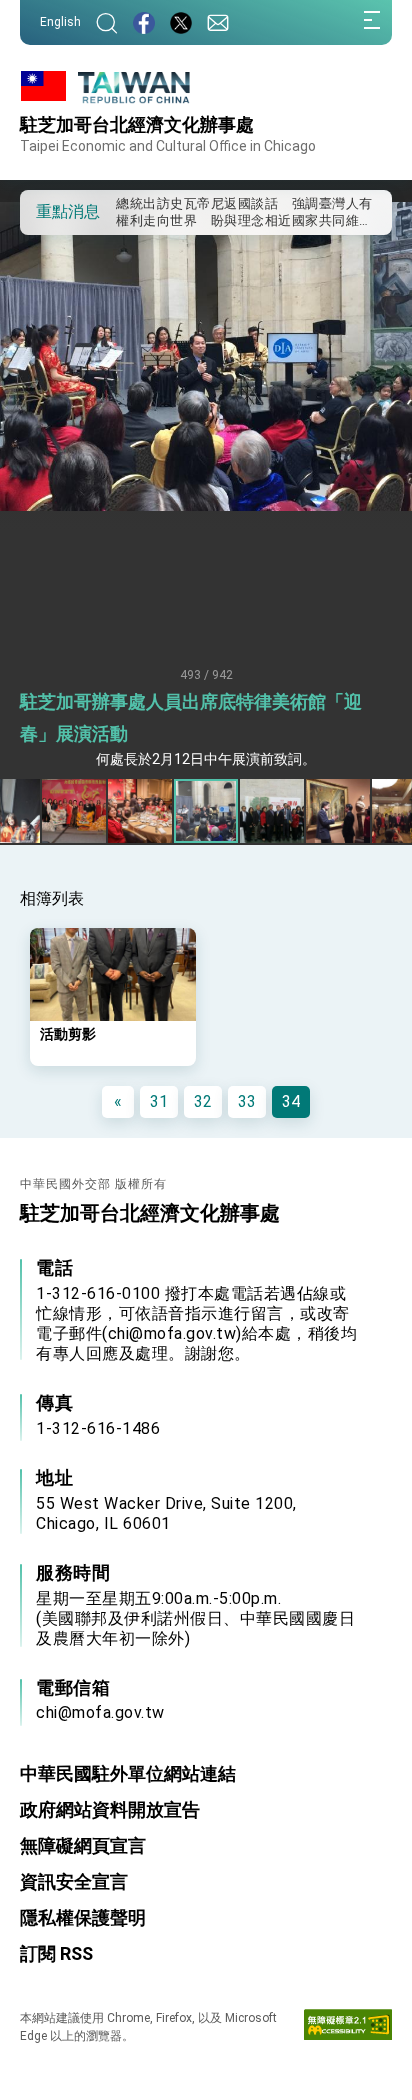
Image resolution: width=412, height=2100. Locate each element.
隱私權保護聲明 (83, 1917)
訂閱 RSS (56, 1953)
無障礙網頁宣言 (83, 1845)
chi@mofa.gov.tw (100, 1712)
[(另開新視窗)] (144, 22)
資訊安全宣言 (74, 1881)
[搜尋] (107, 22)
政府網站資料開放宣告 (110, 1809)
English (60, 22)
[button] (50, 211)
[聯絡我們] (218, 22)
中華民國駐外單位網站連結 (128, 1773)
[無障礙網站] (348, 2029)
